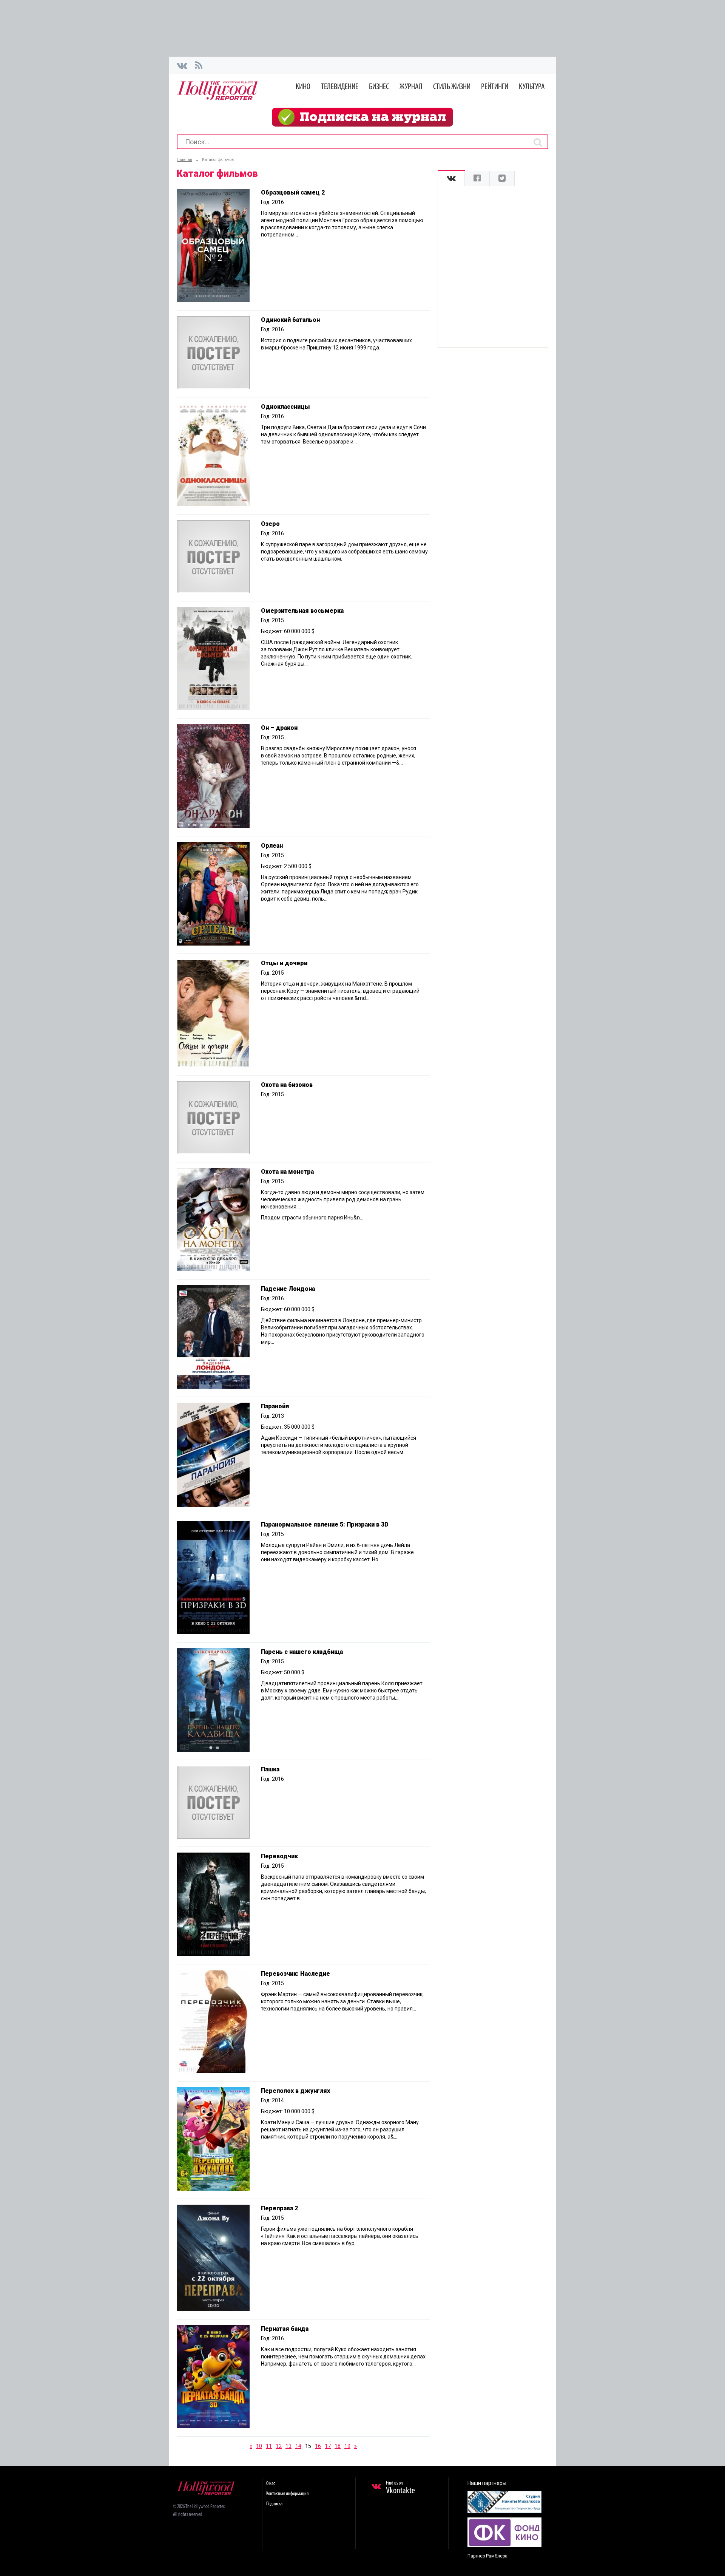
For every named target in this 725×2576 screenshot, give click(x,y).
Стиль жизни (452, 87)
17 (328, 2446)
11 (269, 2446)
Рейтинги (495, 87)
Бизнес (379, 87)
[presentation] (451, 178)
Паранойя (275, 1406)
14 (298, 2446)
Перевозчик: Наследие (295, 1974)
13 (288, 2446)
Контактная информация (287, 2494)
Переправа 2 (279, 2208)
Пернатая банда (285, 2329)
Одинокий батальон (290, 320)
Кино (303, 87)
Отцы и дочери (284, 963)
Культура (532, 87)
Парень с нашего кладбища (302, 1652)
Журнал (411, 87)
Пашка (270, 1769)
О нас (271, 2484)
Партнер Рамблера (487, 2556)
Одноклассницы (285, 407)
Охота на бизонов (287, 1085)
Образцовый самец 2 (293, 192)
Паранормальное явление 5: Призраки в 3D (325, 1524)
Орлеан (272, 846)
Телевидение (340, 87)
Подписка (274, 2504)
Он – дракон (279, 728)
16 (318, 2446)
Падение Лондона (288, 1289)
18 (338, 2446)
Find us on (400, 2488)
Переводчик (279, 1856)
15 (308, 2446)
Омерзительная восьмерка (302, 611)
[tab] (451, 178)
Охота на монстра (287, 1172)
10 (259, 2446)
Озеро (270, 524)
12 (279, 2446)
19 (347, 2446)
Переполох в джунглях (295, 2091)
